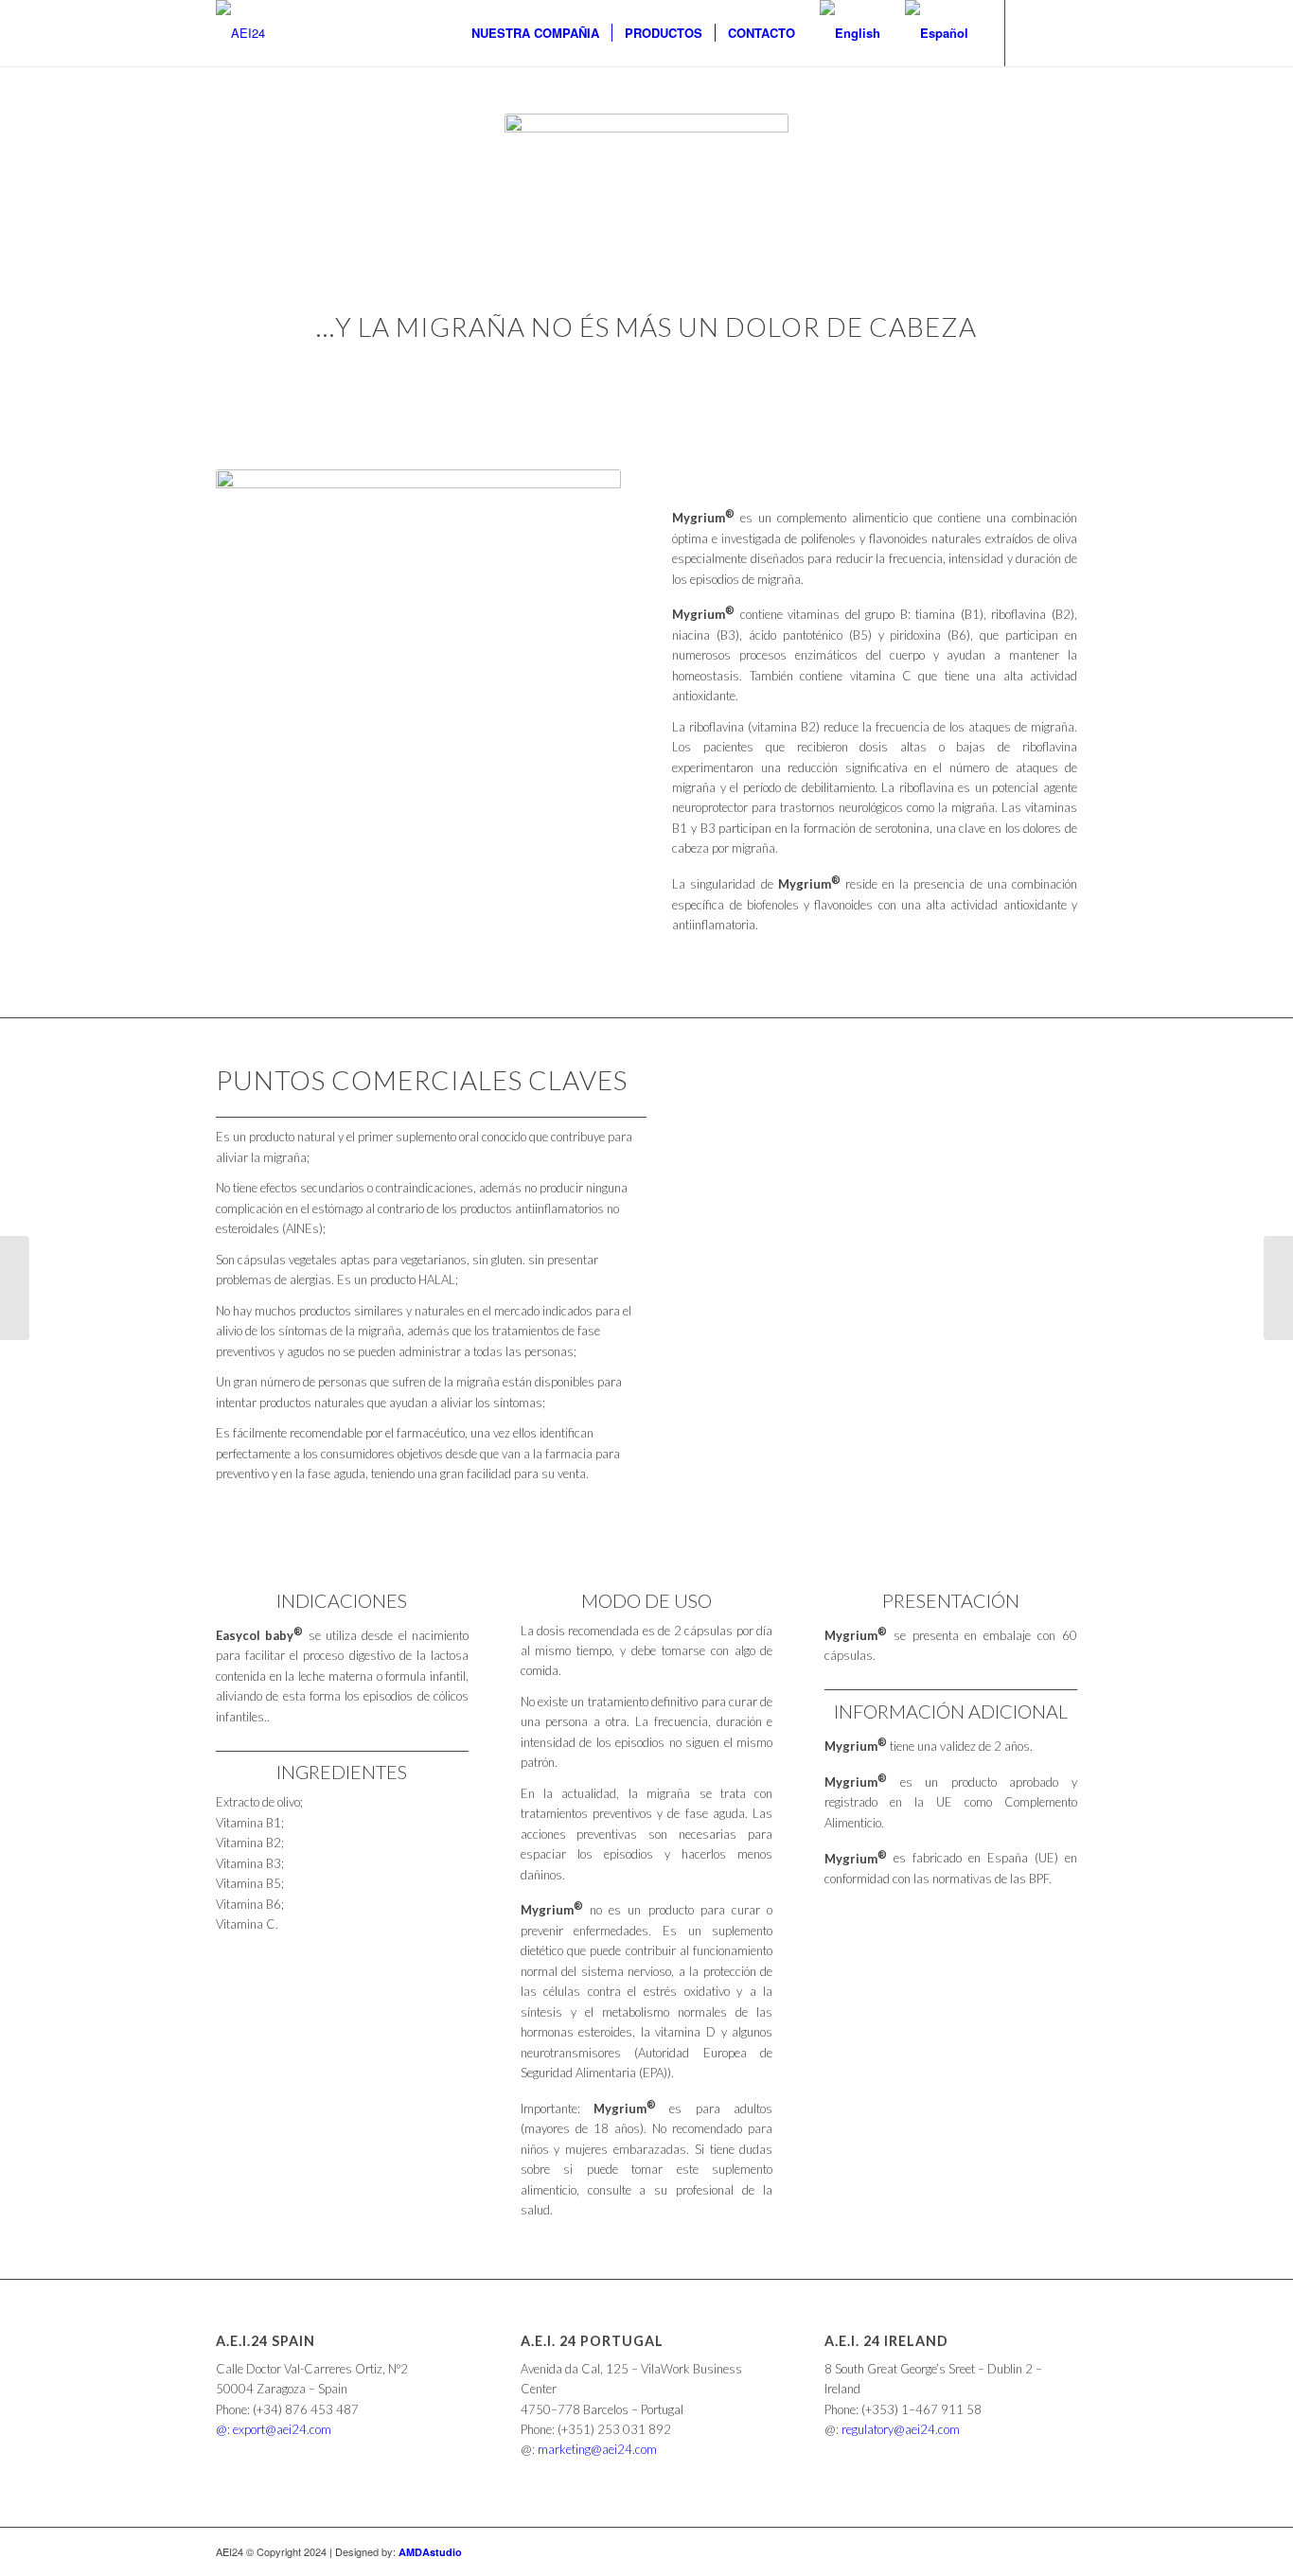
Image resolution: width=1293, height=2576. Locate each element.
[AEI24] (240, 33)
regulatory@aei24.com (901, 2429)
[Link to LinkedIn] (1035, 32)
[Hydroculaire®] (1278, 1288)
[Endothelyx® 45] (15, 1288)
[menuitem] (535, 33)
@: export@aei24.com (274, 2429)
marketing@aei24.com (597, 2449)
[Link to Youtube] (1063, 32)
